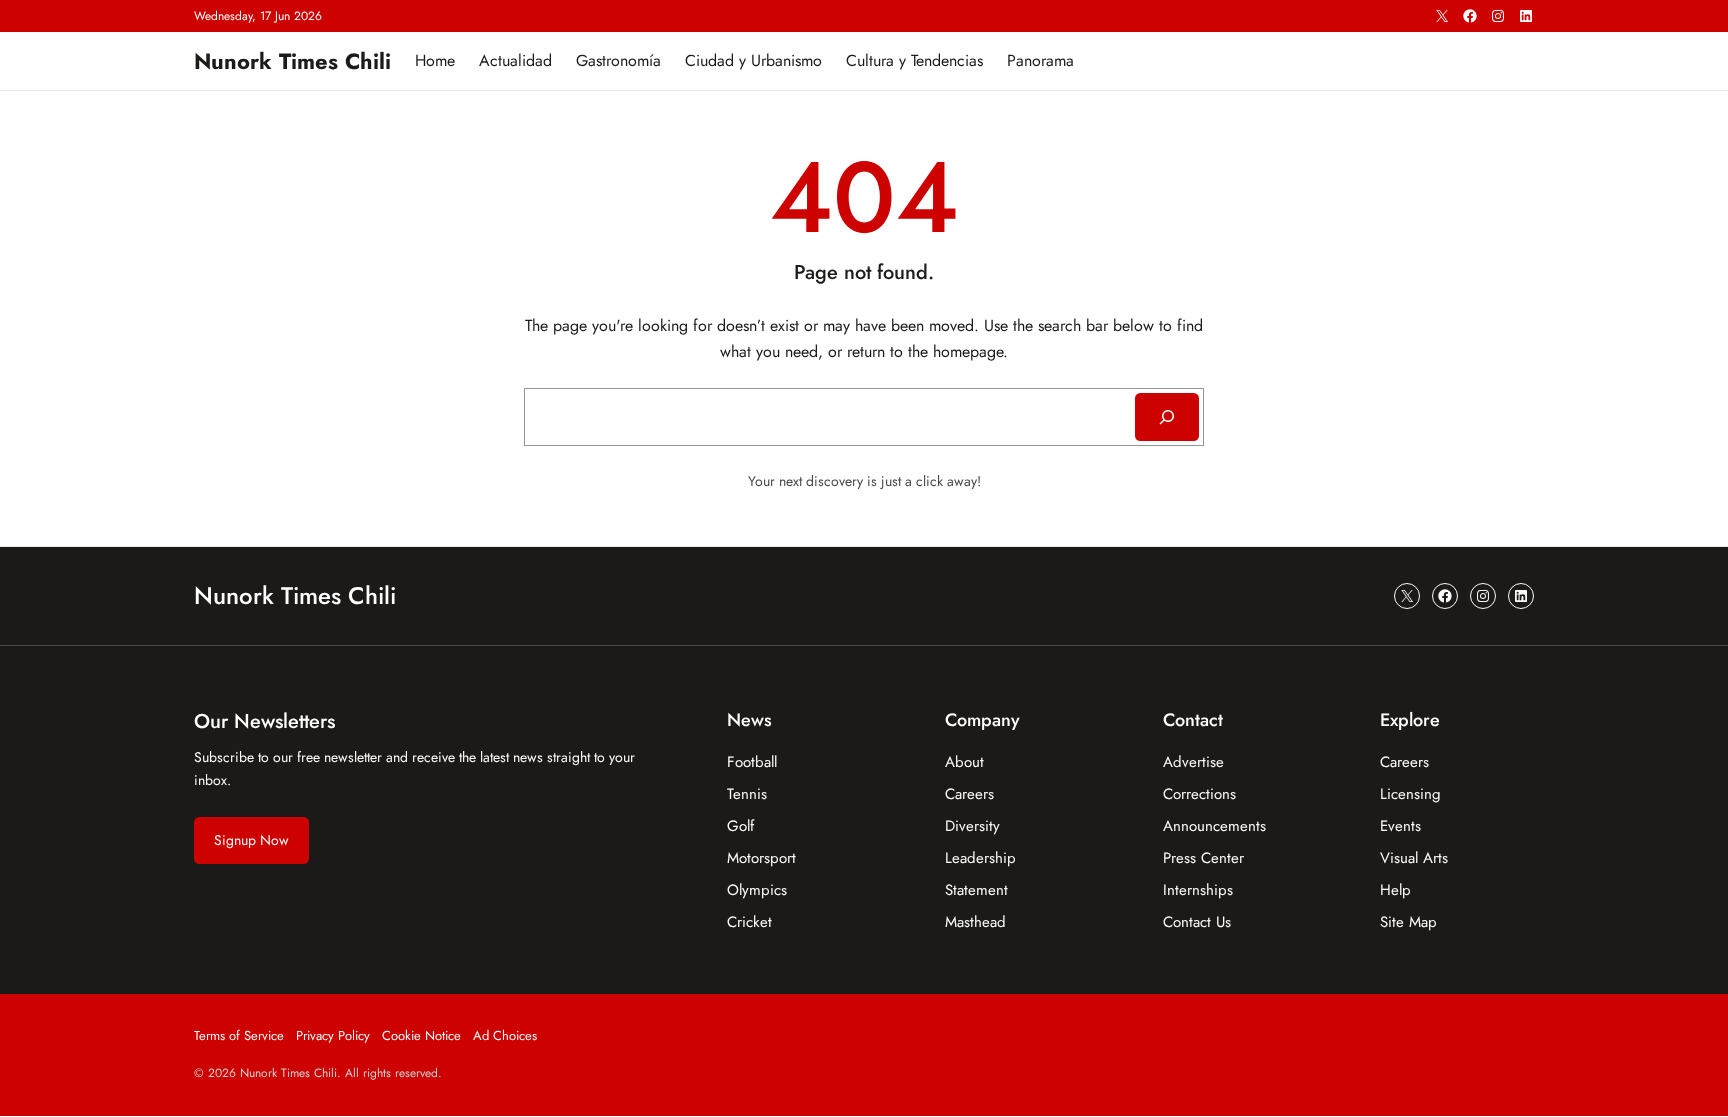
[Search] (1167, 417)
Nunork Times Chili (292, 61)
